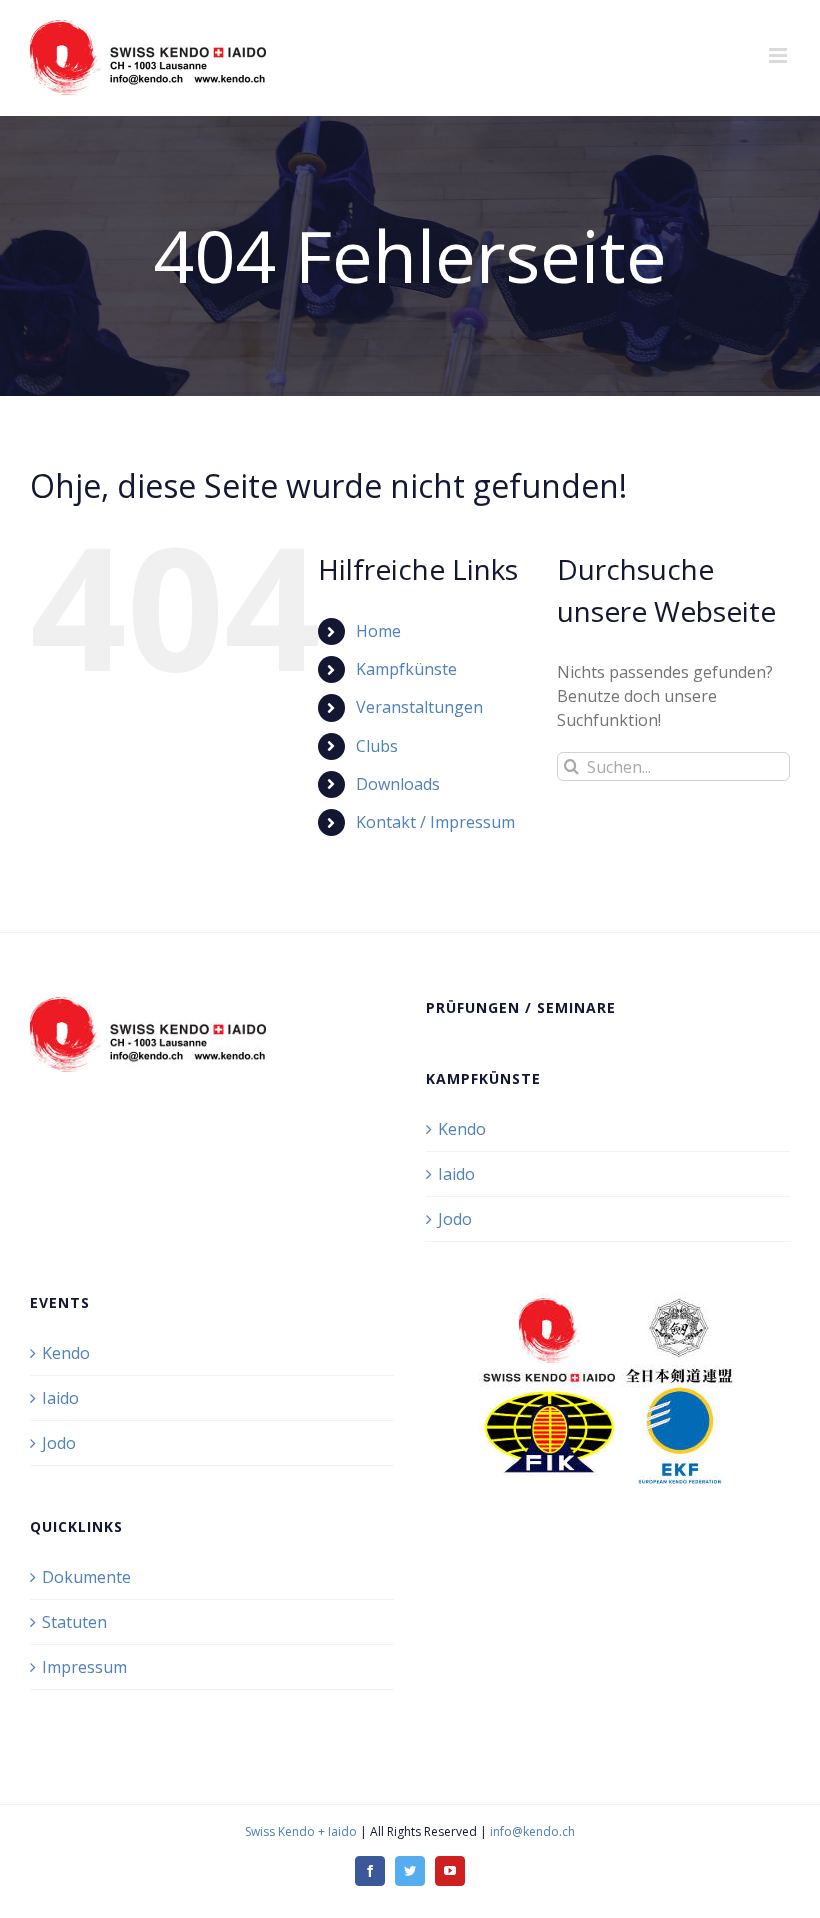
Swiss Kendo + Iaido (301, 1831)
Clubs (377, 746)
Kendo (462, 1129)
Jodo (455, 1219)
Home (378, 631)
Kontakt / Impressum (435, 822)
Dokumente (86, 1577)
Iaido (456, 1174)
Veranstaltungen (419, 707)
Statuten (74, 1622)
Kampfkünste (406, 669)
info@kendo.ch (532, 1831)
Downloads (398, 784)
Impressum (84, 1667)
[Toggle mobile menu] (779, 55)
